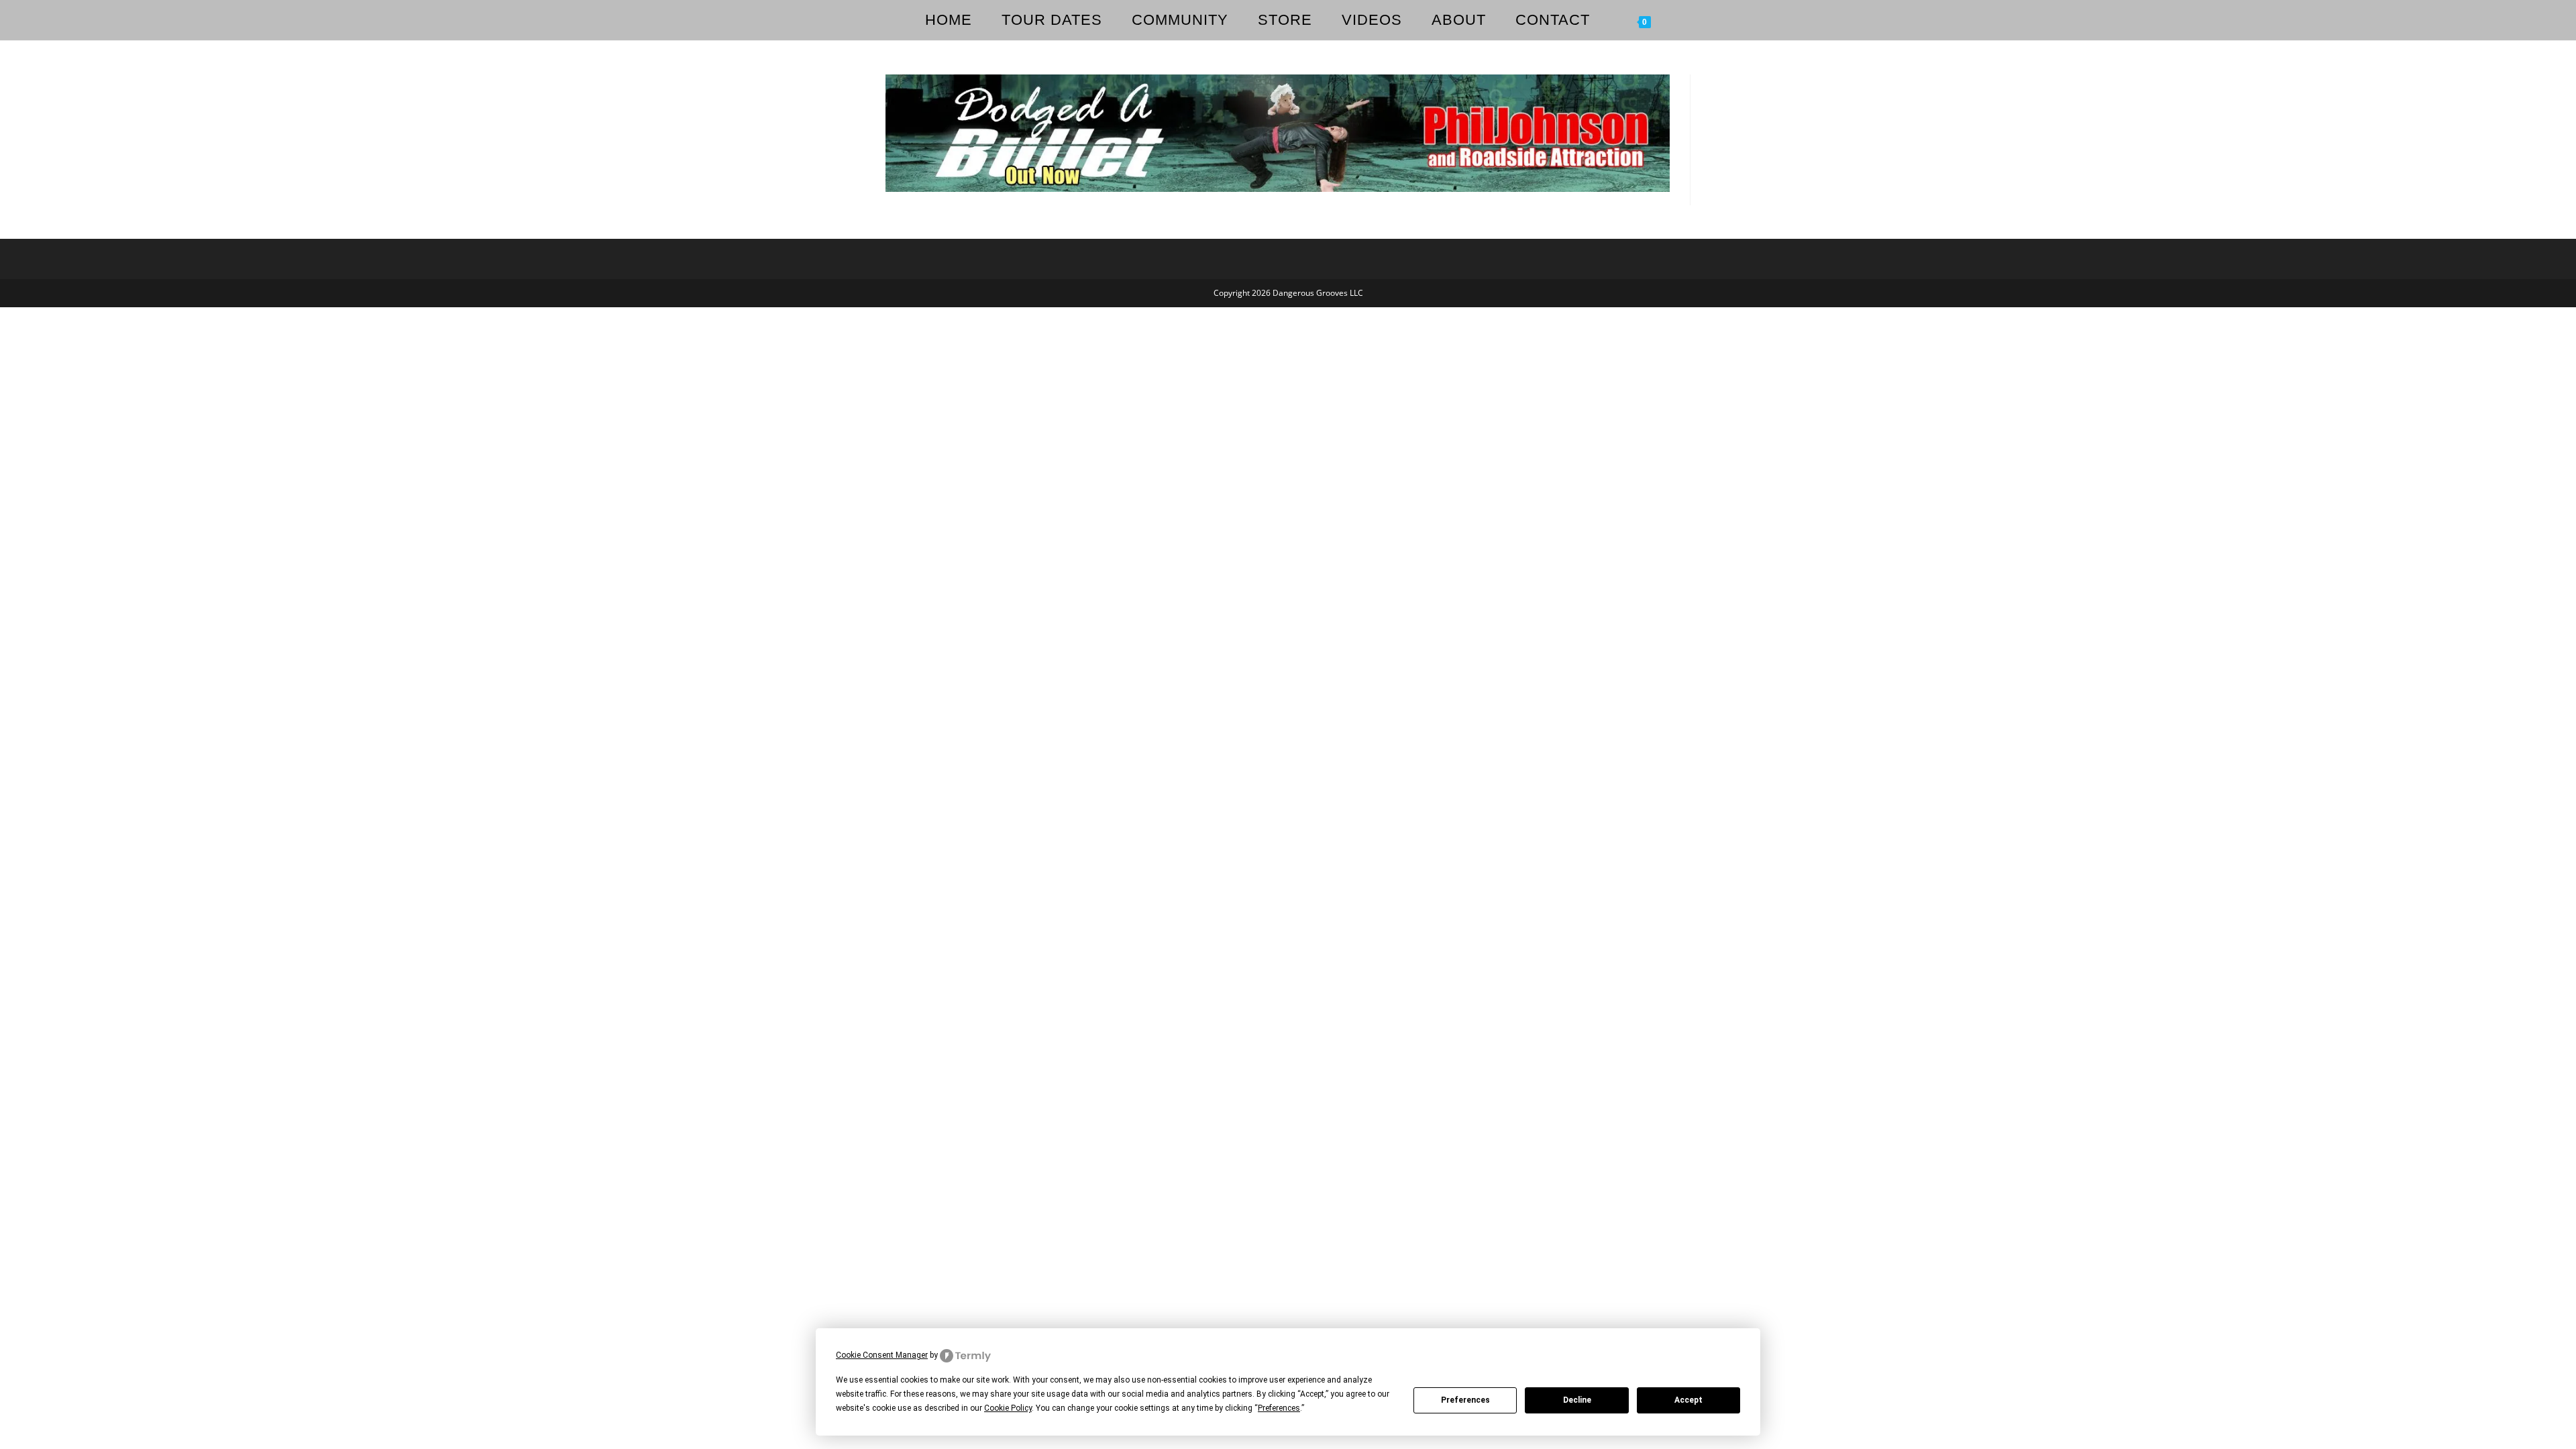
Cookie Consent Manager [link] (882, 1355)
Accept (1688, 1400)
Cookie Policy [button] (1008, 1408)
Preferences (1465, 1400)
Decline (1577, 1400)
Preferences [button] (1279, 1408)
